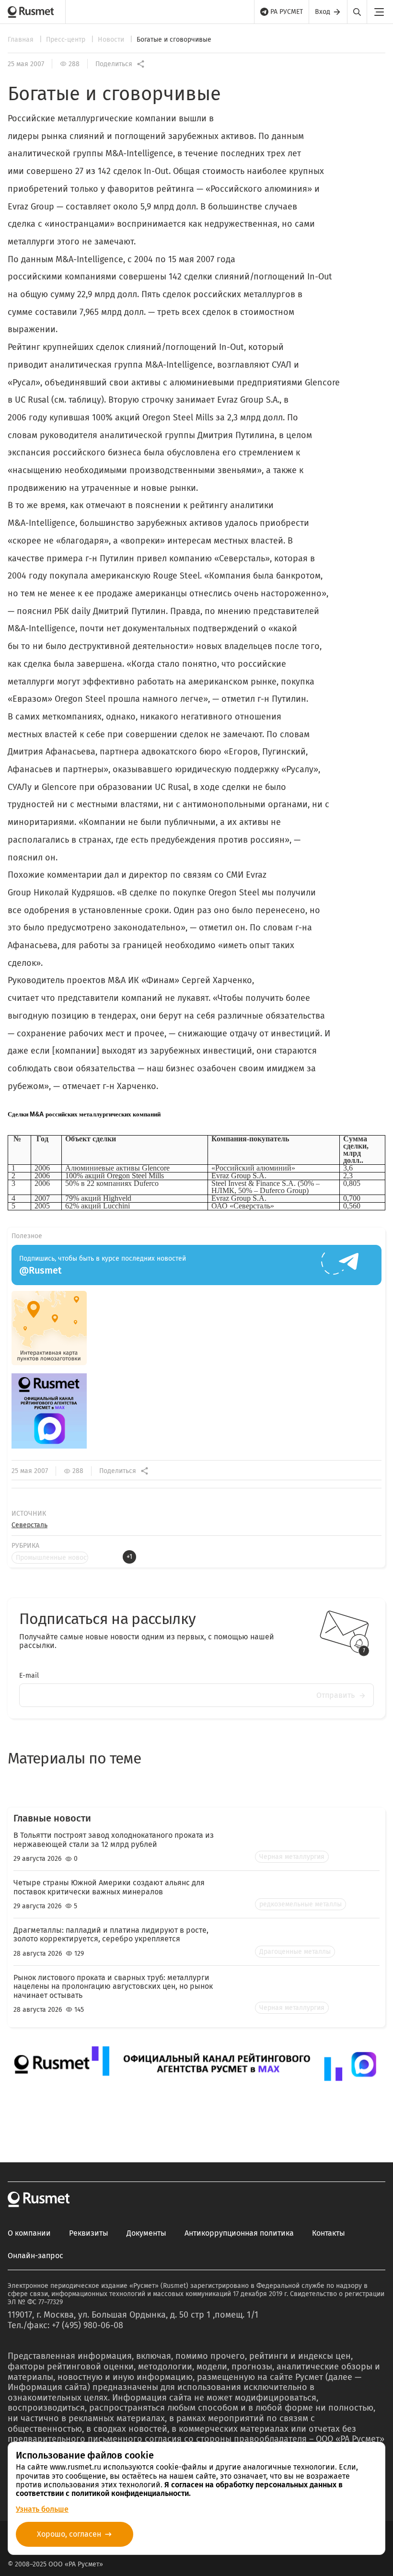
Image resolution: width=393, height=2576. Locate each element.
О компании (29, 2233)
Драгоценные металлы (295, 1952)
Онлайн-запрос (35, 2256)
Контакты (329, 2233)
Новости (112, 40)
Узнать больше (42, 2509)
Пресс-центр (67, 40)
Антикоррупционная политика (239, 2233)
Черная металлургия (292, 1857)
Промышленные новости (52, 1558)
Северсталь (29, 1525)
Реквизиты (89, 2233)
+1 (129, 1557)
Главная (22, 40)
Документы (146, 2233)
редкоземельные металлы (301, 1904)
